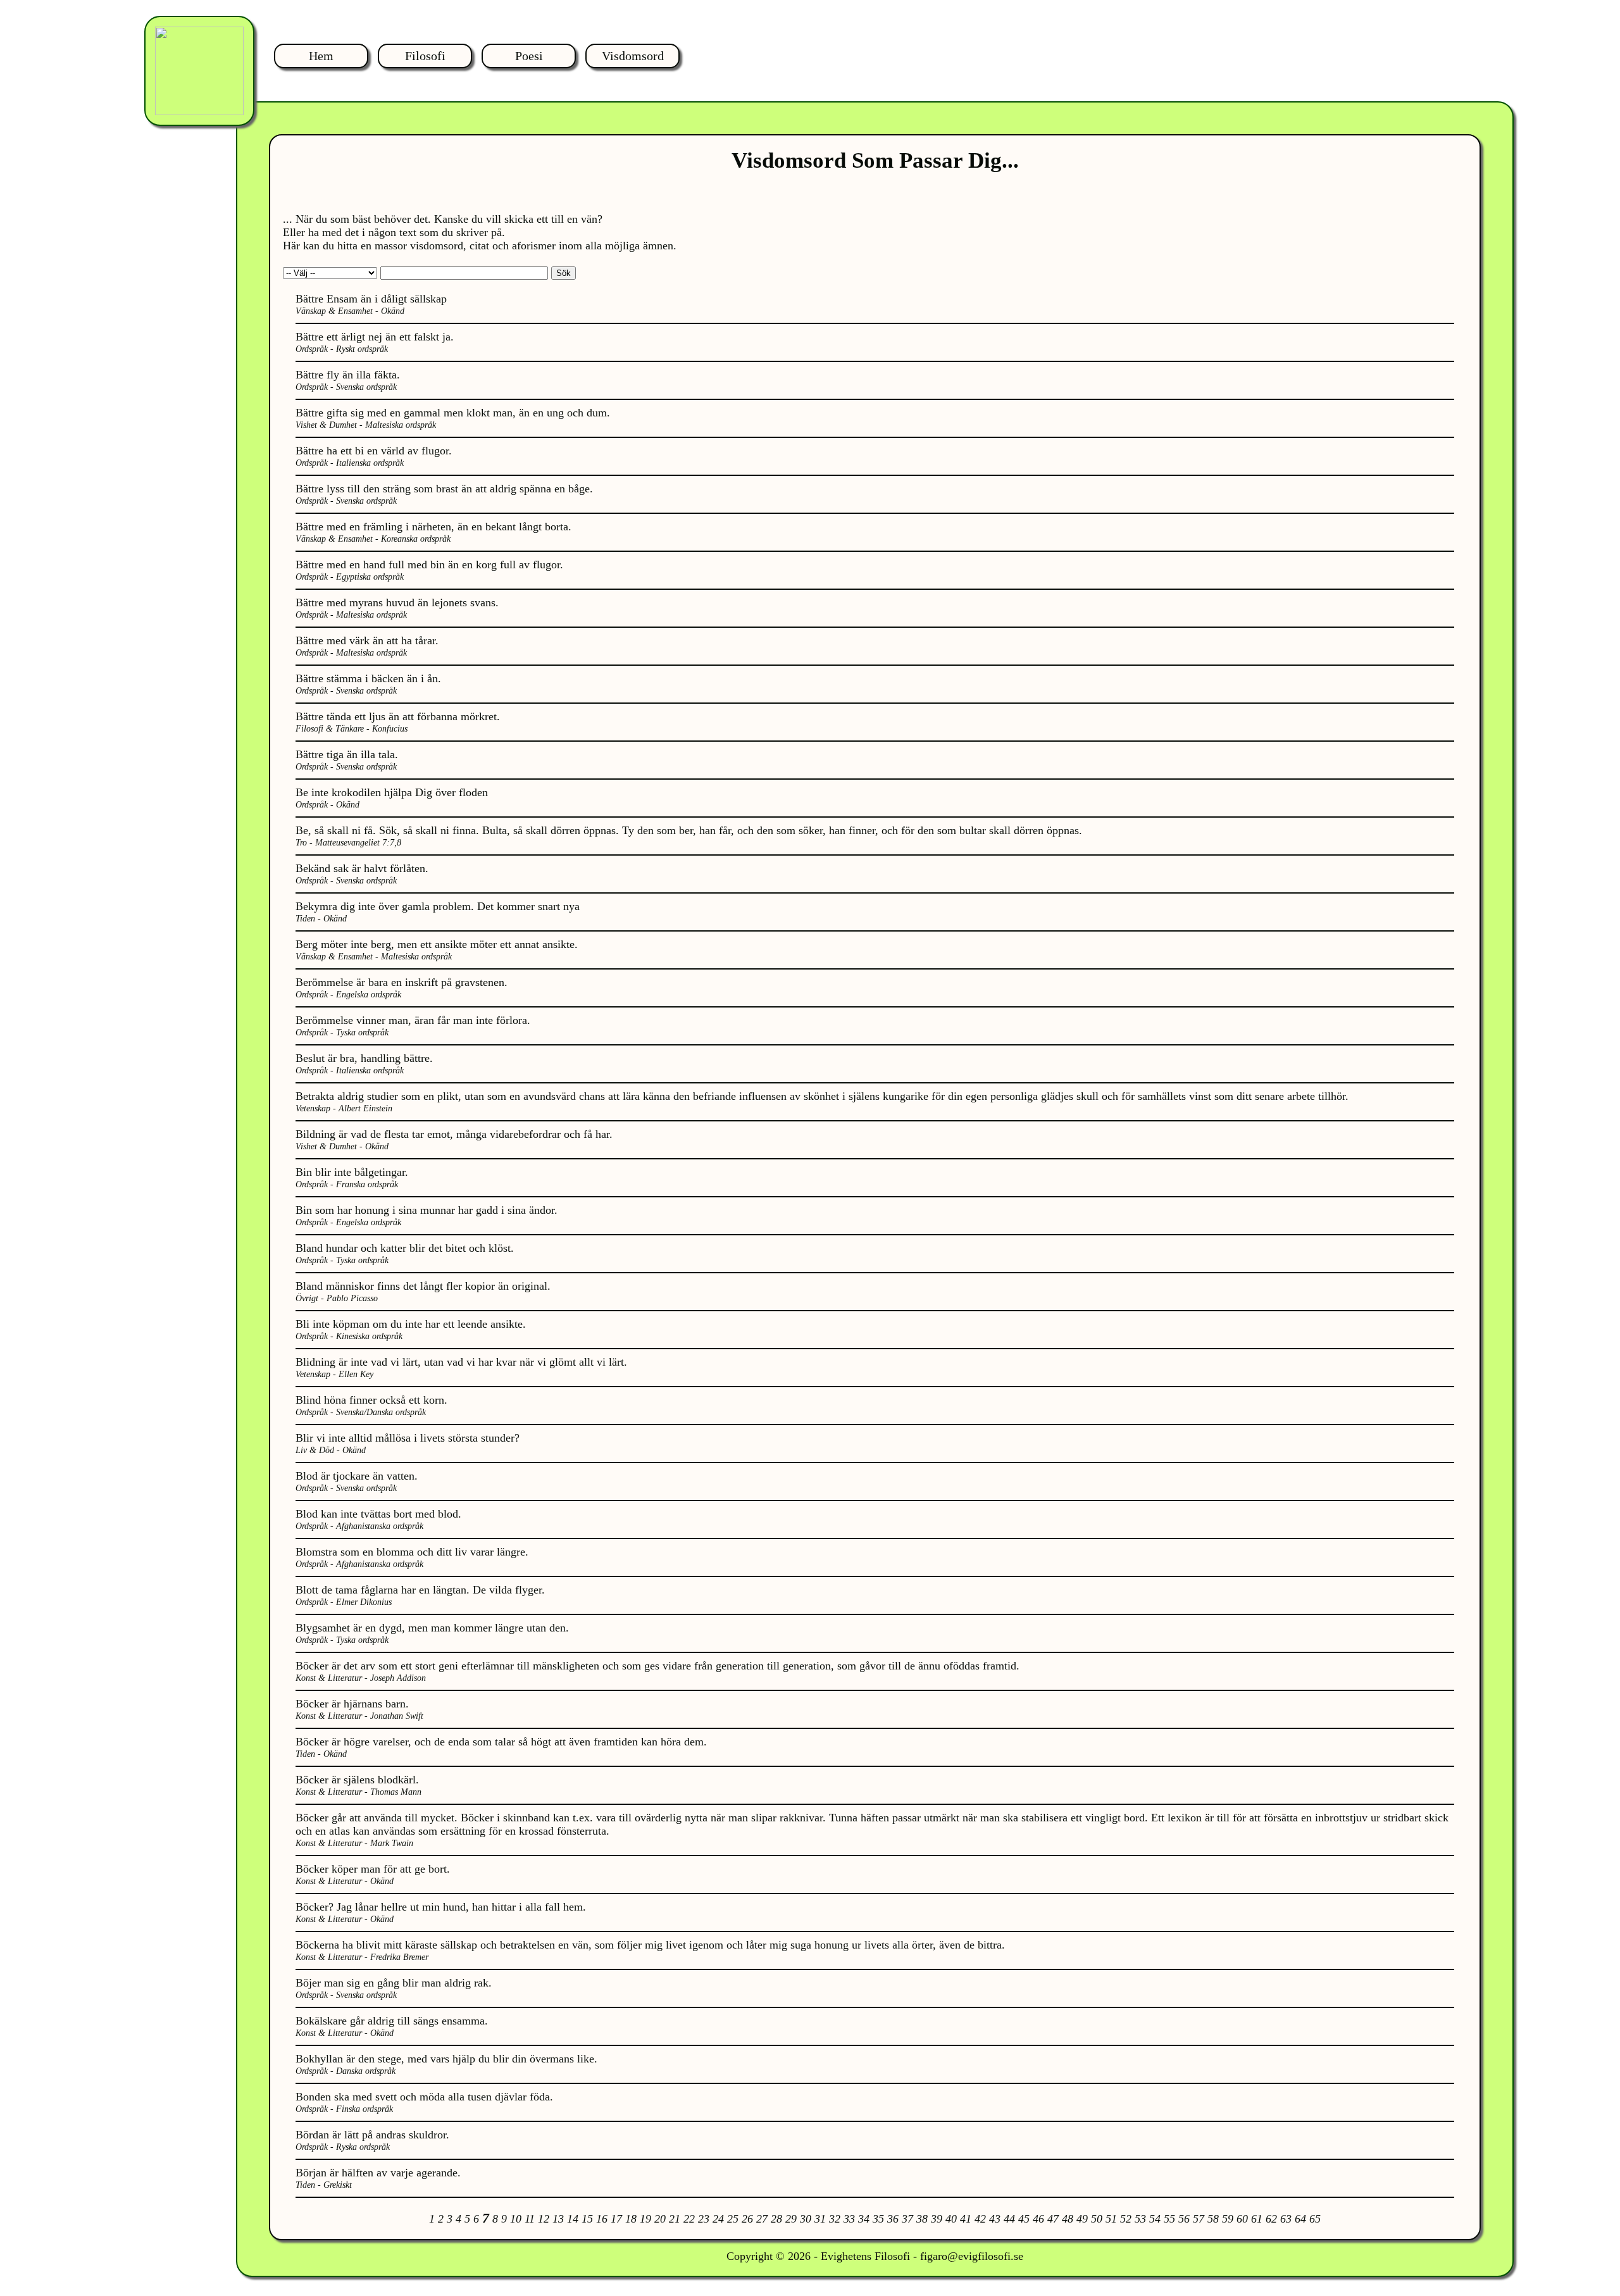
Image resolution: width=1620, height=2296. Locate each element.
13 (558, 2219)
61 (1257, 2219)
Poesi (529, 56)
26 (747, 2219)
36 (893, 2219)
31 (820, 2219)
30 (806, 2219)
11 (530, 2219)
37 (907, 2219)
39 (937, 2219)
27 (762, 2219)
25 (733, 2219)
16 (602, 2219)
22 (689, 2219)
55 (1169, 2219)
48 (1068, 2219)
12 (544, 2219)
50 (1097, 2219)
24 (718, 2219)
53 (1140, 2219)
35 (878, 2219)
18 (631, 2219)
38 (922, 2219)
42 (980, 2219)
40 (951, 2219)
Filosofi (425, 56)
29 (791, 2219)
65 (1315, 2219)
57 (1199, 2219)
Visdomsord (633, 56)
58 (1213, 2219)
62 (1271, 2219)
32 (835, 2219)
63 (1286, 2219)
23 (704, 2219)
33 (849, 2219)
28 (776, 2219)
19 (645, 2219)
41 (966, 2219)
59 (1228, 2219)
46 (1038, 2219)
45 (1024, 2219)
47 (1053, 2219)
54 (1155, 2219)
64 (1300, 2219)
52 (1126, 2219)
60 (1242, 2219)
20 (660, 2219)
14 (573, 2219)
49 (1082, 2219)
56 (1184, 2219)
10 (516, 2219)
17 (616, 2219)
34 (864, 2219)
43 (995, 2219)
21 (675, 2219)
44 (1009, 2219)
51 (1111, 2219)
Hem (321, 56)
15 (587, 2219)
